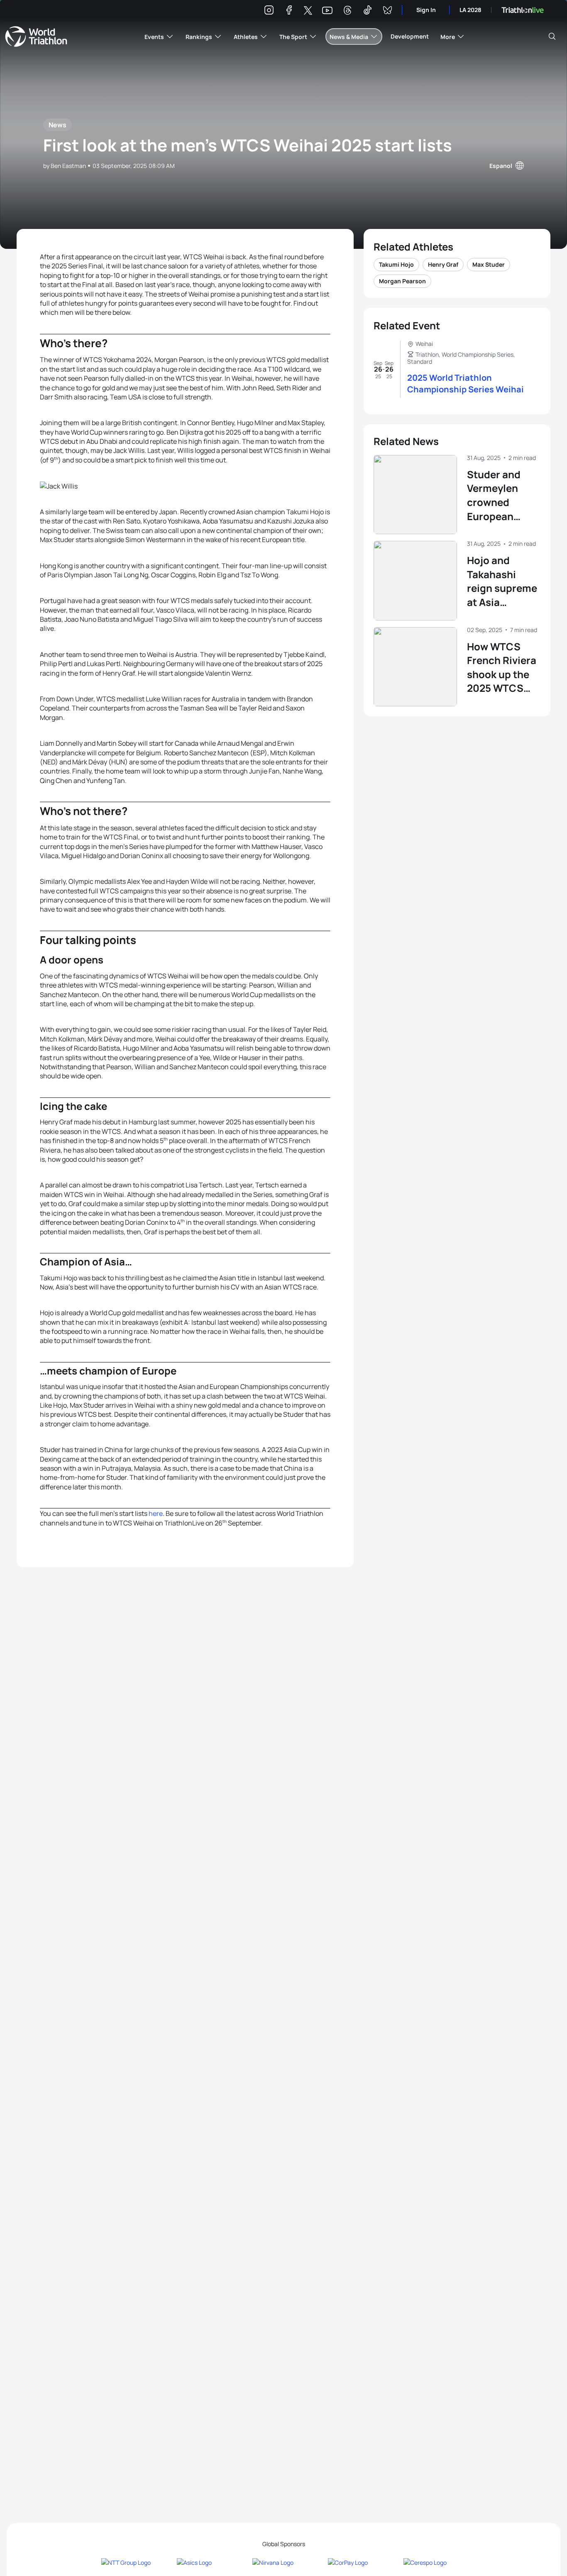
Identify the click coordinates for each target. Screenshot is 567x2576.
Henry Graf (443, 264)
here (156, 1513)
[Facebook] (289, 11)
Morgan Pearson (402, 281)
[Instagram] (269, 11)
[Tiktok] (367, 11)
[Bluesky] (387, 11)
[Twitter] (308, 11)
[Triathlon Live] (523, 10)
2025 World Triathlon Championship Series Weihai (466, 383)
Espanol (501, 166)
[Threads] (347, 11)
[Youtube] (327, 11)
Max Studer (489, 264)
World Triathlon (36, 36)
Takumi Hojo (396, 264)
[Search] (552, 36)
